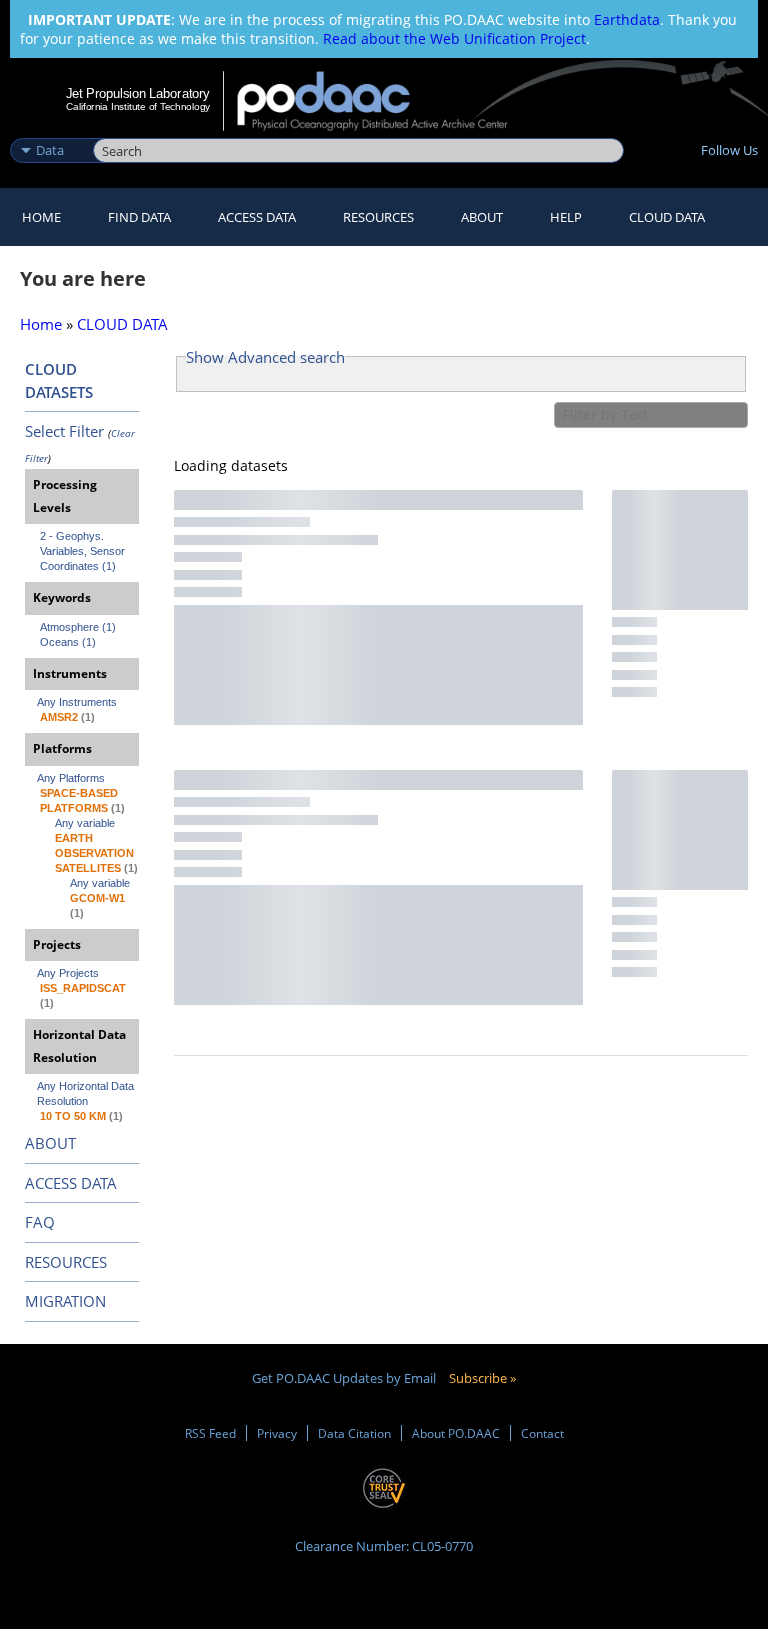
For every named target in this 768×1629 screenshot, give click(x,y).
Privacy (277, 1433)
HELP (566, 217)
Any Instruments (77, 702)
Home (41, 217)
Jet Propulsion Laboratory (138, 93)
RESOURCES (378, 217)
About (482, 217)
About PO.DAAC (456, 1433)
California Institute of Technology (138, 106)
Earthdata (627, 19)
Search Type (49, 129)
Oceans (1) (68, 642)
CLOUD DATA (667, 217)
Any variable (85, 823)
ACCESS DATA (71, 1183)
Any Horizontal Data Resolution (87, 1093)
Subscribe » (482, 1378)
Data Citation (354, 1433)
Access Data (257, 217)
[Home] (385, 101)
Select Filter (64, 431)
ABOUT (50, 1143)
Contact (542, 1433)
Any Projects (68, 973)
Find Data (139, 217)
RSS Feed (210, 1433)
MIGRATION (65, 1301)
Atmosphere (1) (78, 627)
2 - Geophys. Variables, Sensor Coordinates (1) (84, 551)
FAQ (40, 1222)
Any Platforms (71, 778)
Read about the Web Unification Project (454, 38)
